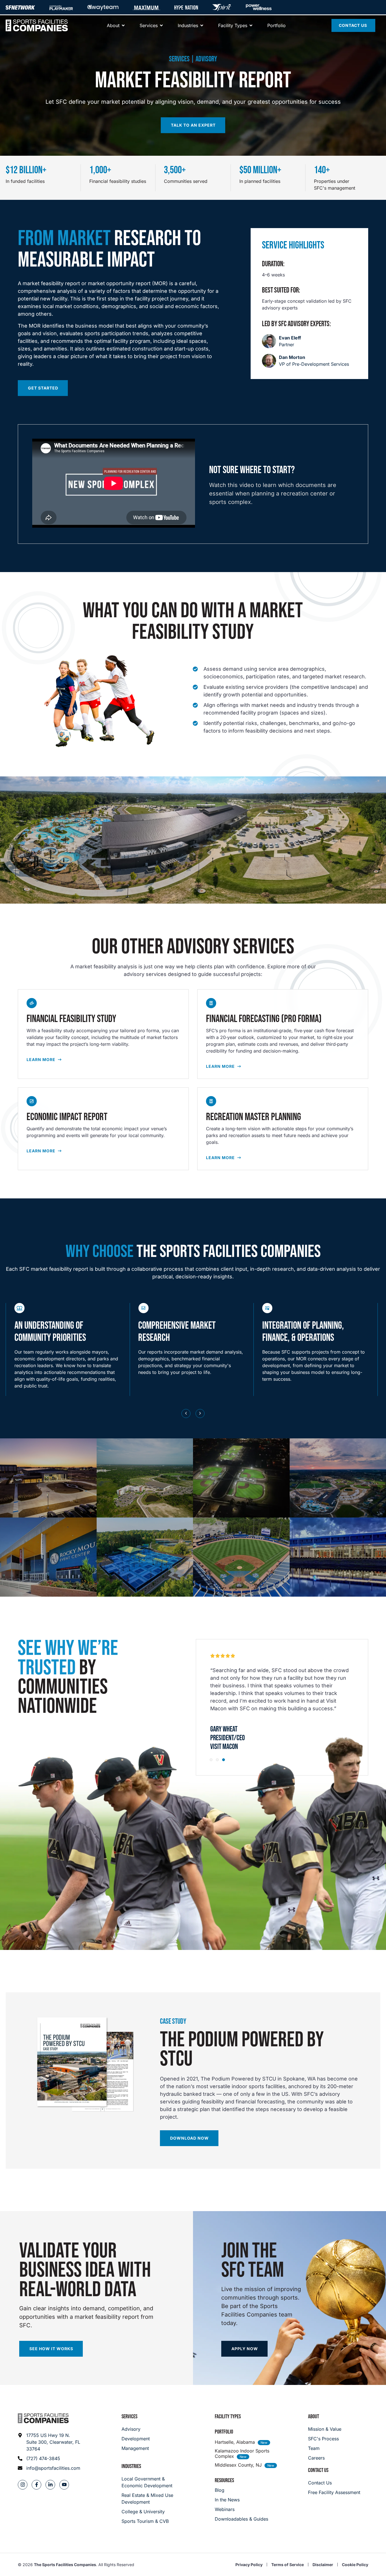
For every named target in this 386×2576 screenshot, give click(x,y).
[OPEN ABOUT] (123, 25)
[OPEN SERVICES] (161, 25)
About (314, 2417)
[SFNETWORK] (20, 7)
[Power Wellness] (259, 7)
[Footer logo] (43, 2418)
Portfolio (224, 2432)
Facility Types (228, 2417)
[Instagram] (23, 2485)
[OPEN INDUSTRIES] (202, 25)
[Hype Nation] (186, 7)
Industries (131, 2466)
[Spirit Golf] (222, 7)
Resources (224, 2480)
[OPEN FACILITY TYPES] (251, 25)
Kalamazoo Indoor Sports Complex (242, 2453)
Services (129, 2417)
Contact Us (318, 2470)
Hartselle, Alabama (235, 2442)
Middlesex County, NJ (238, 2465)
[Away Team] (103, 7)
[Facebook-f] (36, 2485)
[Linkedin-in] (50, 2485)
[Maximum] (146, 7)
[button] (186, 1413)
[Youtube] (64, 2485)
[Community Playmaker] (61, 7)
